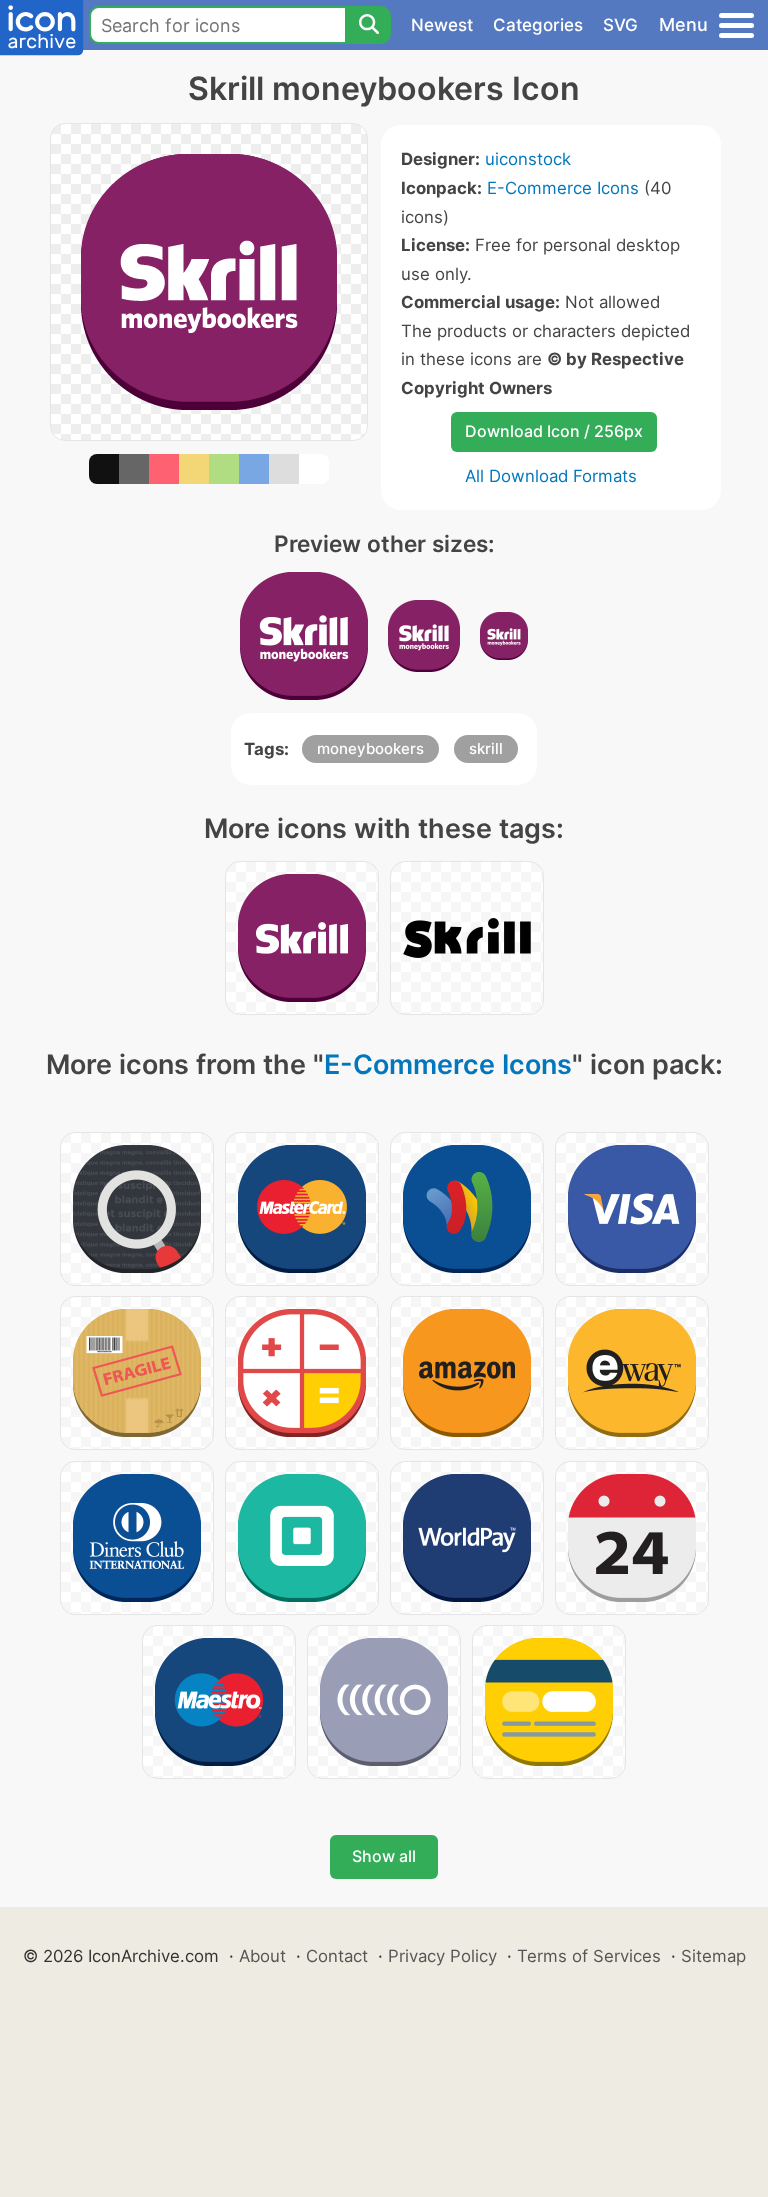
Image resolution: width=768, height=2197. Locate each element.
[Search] (368, 25)
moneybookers (370, 748)
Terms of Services (589, 1956)
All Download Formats (551, 476)
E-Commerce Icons (563, 188)
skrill (486, 748)
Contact (337, 1956)
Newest (442, 25)
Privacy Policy (442, 1956)
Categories (538, 25)
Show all (384, 1856)
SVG (620, 25)
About (262, 1956)
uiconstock (528, 159)
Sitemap (713, 1956)
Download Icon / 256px (554, 431)
